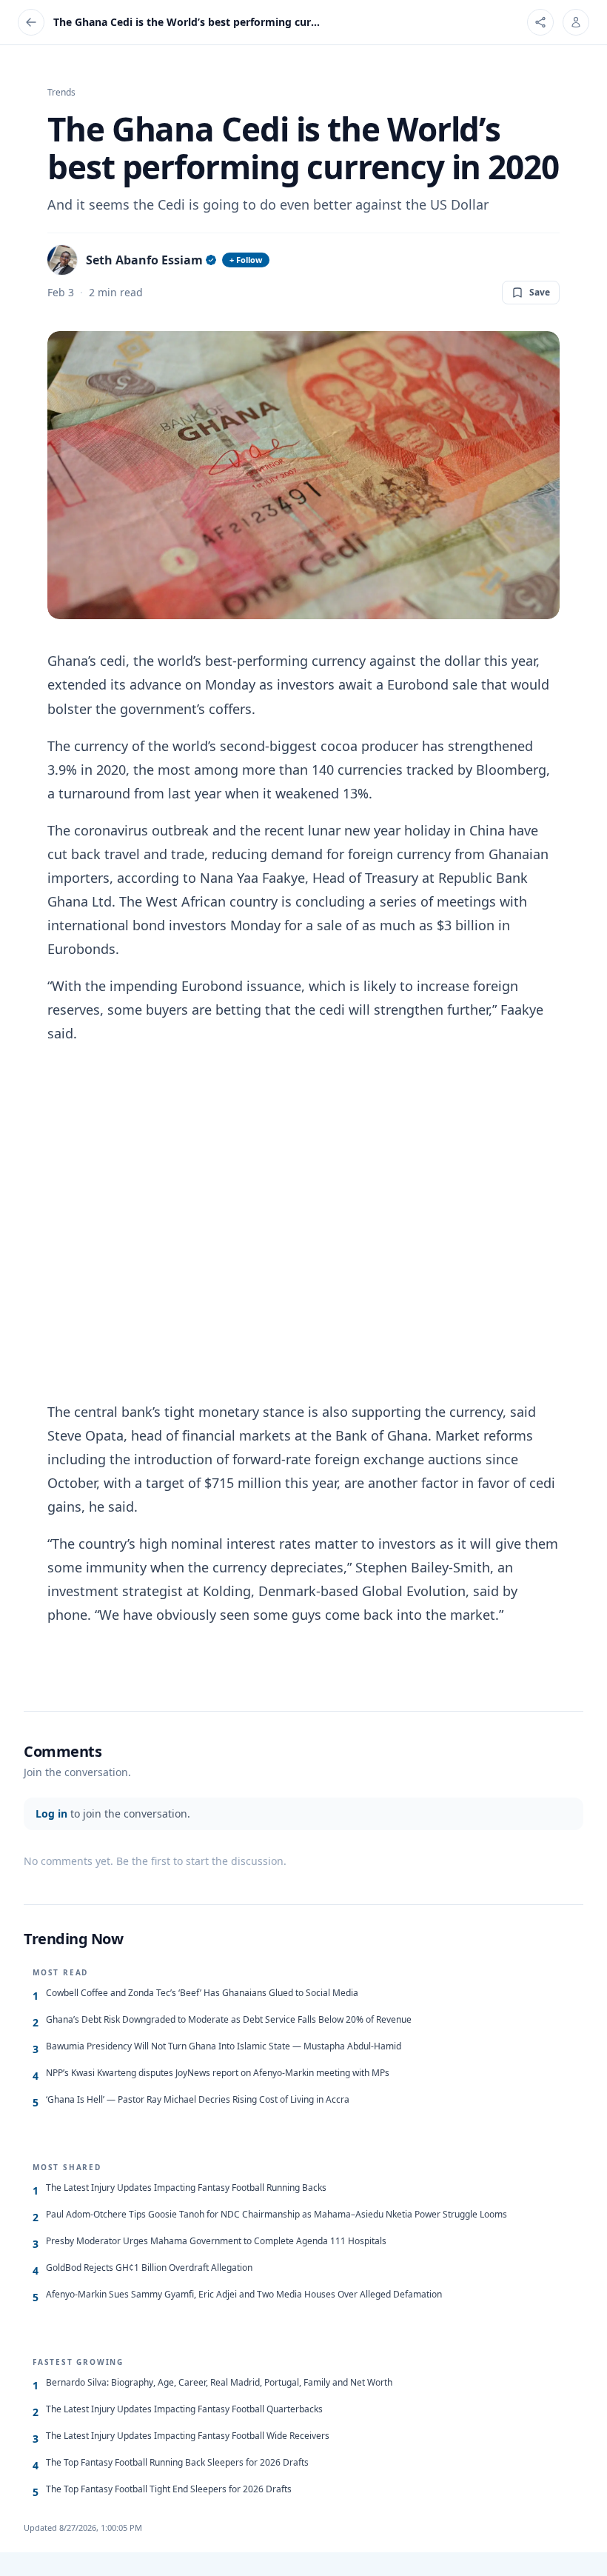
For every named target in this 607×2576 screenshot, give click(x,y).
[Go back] (31, 22)
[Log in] (576, 22)
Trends (61, 93)
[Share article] (540, 22)
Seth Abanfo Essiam (144, 260)
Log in (51, 1813)
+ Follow (246, 260)
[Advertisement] (303, 1222)
